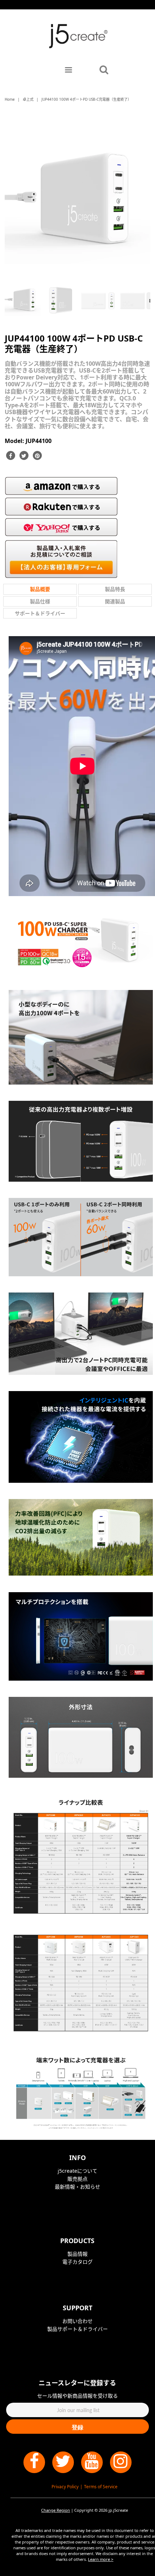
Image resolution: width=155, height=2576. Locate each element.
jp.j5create (118, 2510)
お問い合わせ (77, 2321)
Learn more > (101, 2559)
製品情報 (77, 2254)
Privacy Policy (65, 2487)
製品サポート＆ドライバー (77, 2329)
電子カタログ (77, 2262)
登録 (77, 2427)
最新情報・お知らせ (77, 2187)
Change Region (56, 2510)
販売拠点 (77, 2179)
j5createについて (77, 2171)
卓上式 (28, 99)
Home (10, 99)
